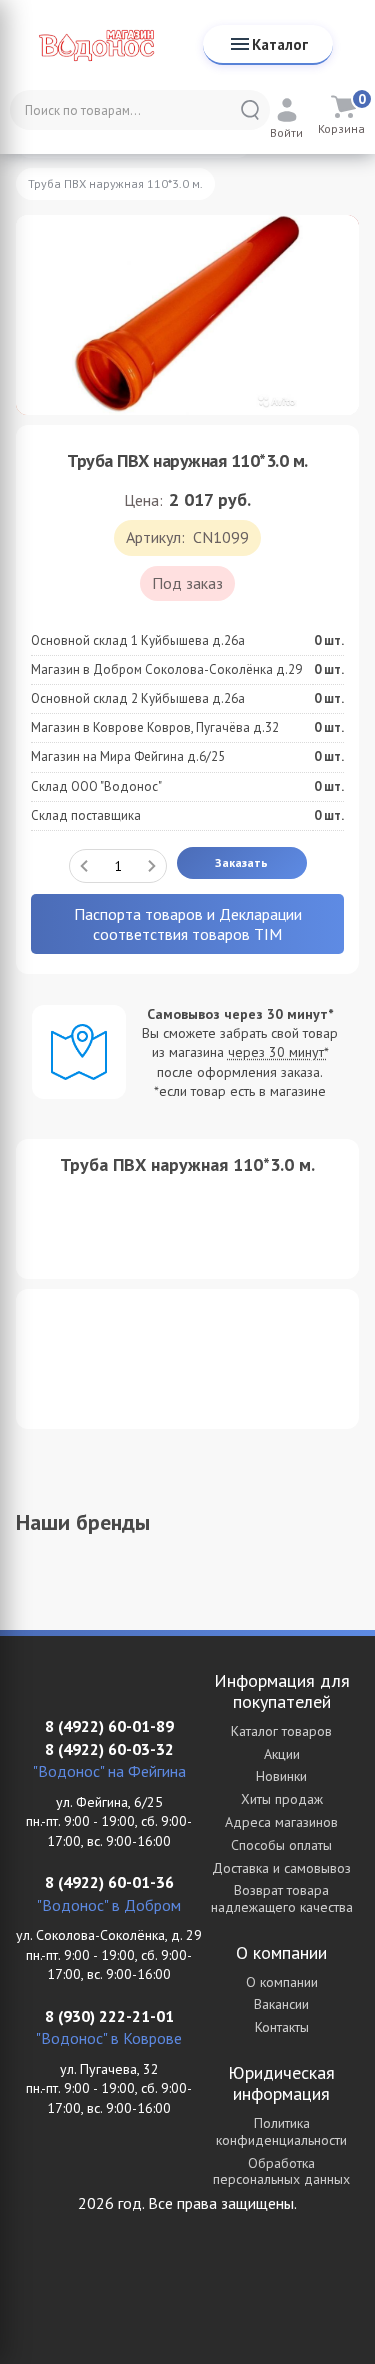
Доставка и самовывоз (281, 1868)
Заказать (241, 862)
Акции (282, 1754)
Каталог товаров (281, 1731)
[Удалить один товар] (84, 866)
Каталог (280, 44)
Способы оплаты (281, 1845)
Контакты (282, 2027)
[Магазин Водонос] (96, 45)
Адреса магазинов (281, 1822)
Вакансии (281, 2004)
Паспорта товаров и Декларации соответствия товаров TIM (188, 924)
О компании (282, 1982)
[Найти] (250, 110)
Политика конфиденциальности (281, 2131)
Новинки (281, 1776)
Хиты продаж (282, 1799)
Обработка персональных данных (281, 2171)
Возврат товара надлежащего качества (282, 1898)
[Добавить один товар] (152, 866)
